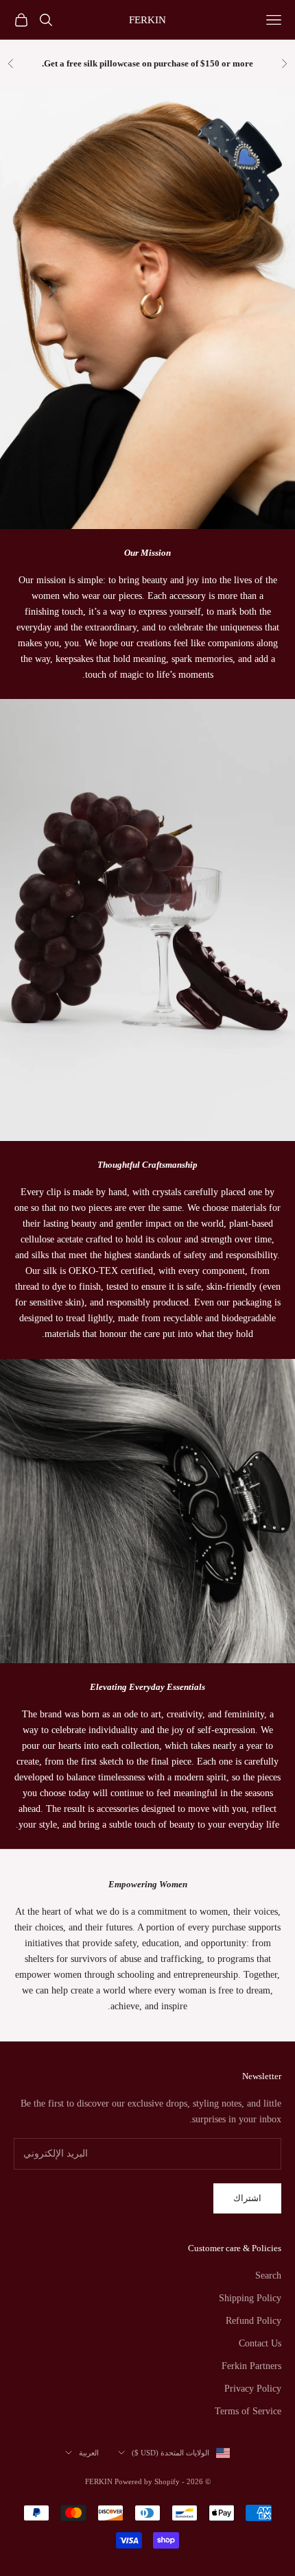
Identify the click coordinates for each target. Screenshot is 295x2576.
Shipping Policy (250, 2298)
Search (268, 2276)
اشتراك (247, 2198)
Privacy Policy (253, 2389)
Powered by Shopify (147, 2481)
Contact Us (260, 2343)
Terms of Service (248, 2411)
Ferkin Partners (251, 2366)
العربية (89, 2453)
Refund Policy (253, 2321)
